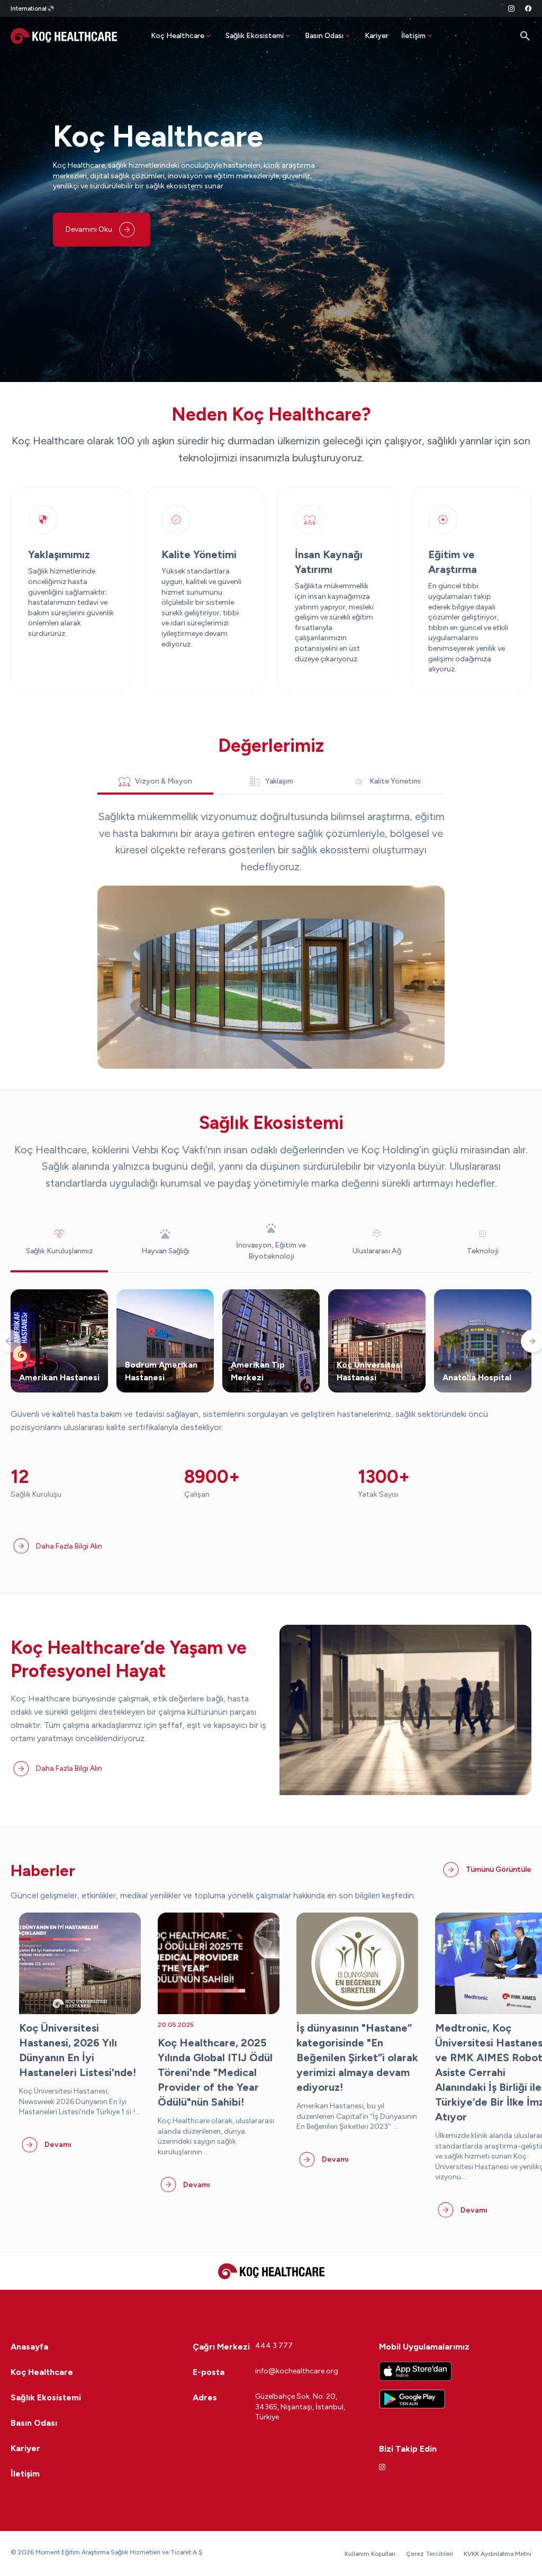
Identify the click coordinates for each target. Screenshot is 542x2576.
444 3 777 (274, 2346)
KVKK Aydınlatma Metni (498, 2554)
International (29, 8)
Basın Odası (324, 36)
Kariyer (377, 36)
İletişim (413, 36)
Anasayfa (29, 2347)
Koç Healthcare (178, 36)
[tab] (155, 782)
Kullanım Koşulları (370, 2554)
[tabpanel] (271, 939)
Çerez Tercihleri (430, 2554)
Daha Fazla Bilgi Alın (69, 1546)
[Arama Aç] (525, 36)
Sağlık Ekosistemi (255, 36)
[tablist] (271, 781)
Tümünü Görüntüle (499, 1869)
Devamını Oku (89, 229)
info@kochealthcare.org (297, 2371)
